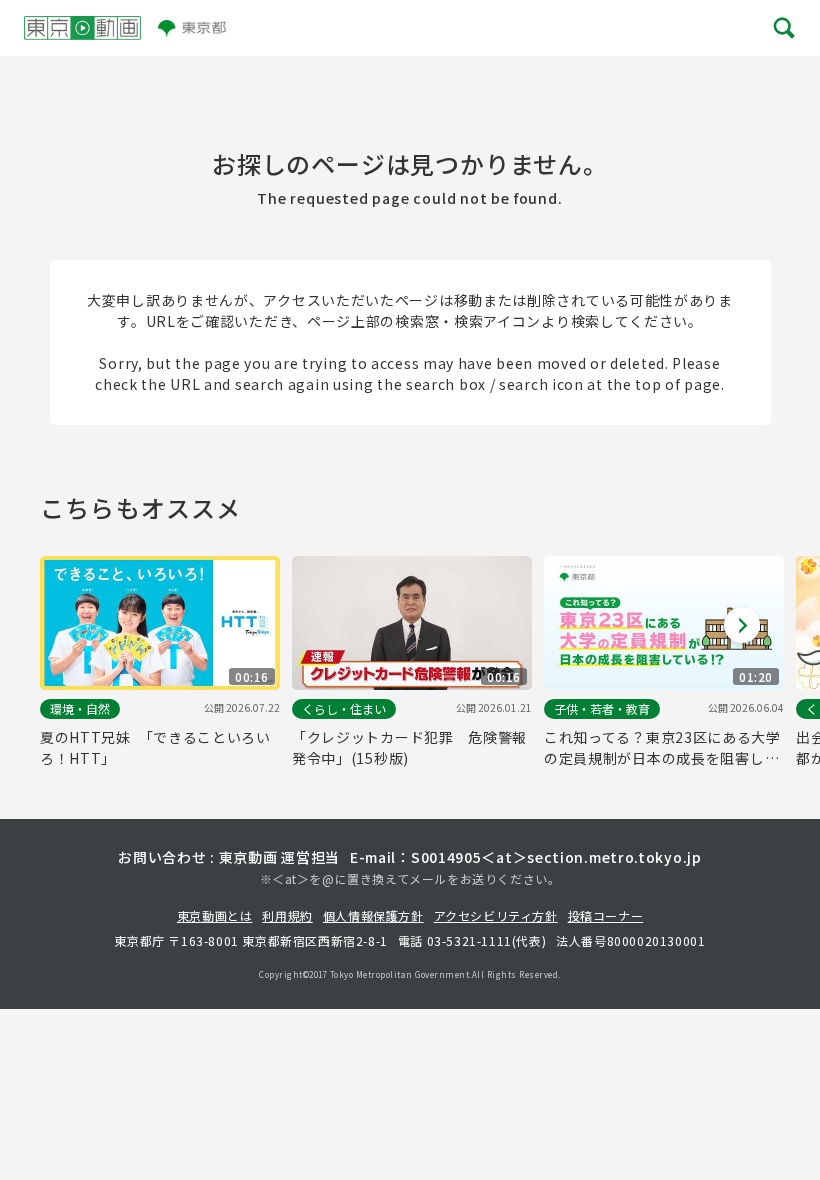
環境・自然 (80, 708)
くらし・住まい (344, 708)
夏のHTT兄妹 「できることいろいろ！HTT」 (155, 747)
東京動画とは (215, 915)
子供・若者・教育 (602, 708)
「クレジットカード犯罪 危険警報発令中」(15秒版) (409, 747)
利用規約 (287, 915)
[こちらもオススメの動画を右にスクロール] (742, 625)
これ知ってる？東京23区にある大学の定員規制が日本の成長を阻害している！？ (662, 748)
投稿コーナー (606, 915)
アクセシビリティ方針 (496, 915)
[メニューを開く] (783, 28)
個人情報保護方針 (373, 915)
